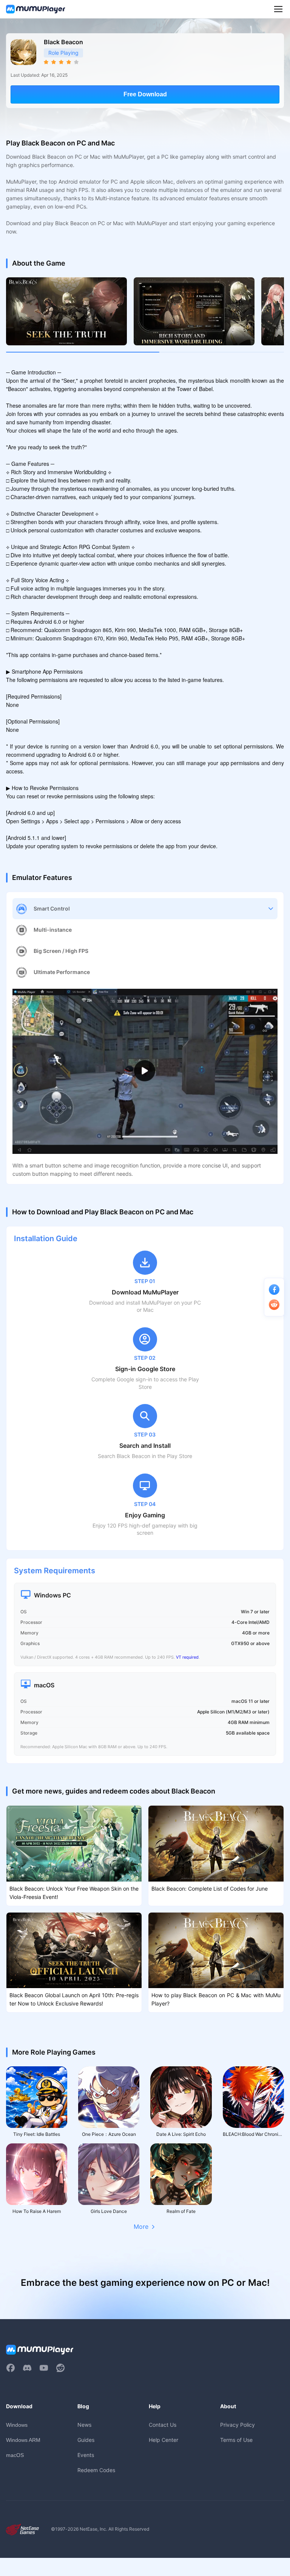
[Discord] (27, 2368)
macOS (15, 2455)
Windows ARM (23, 2440)
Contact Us (163, 2425)
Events (86, 2455)
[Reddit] (60, 2368)
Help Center (164, 2440)
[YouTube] (44, 2368)
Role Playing (63, 53)
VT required (187, 1657)
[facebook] (11, 2368)
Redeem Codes (96, 2470)
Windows (17, 2425)
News (84, 2425)
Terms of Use (236, 2440)
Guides (86, 2440)
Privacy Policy (238, 2425)
